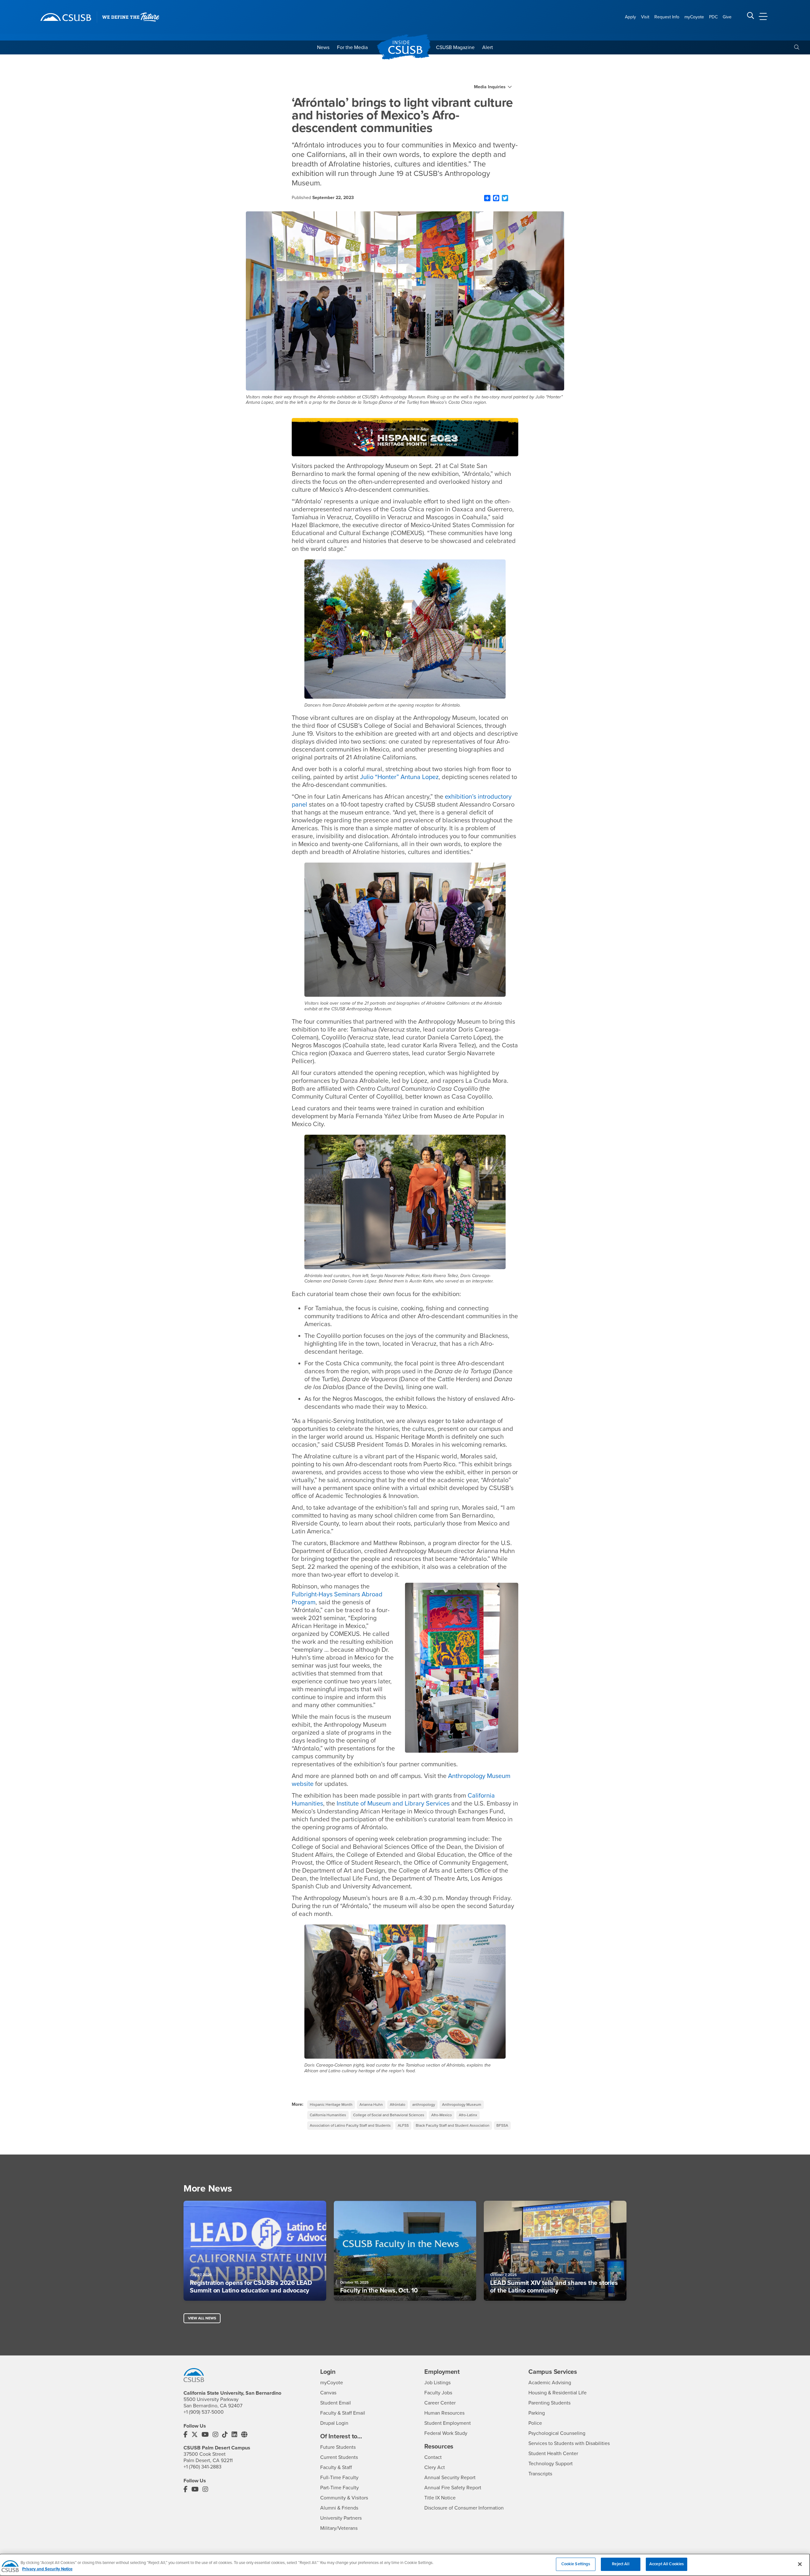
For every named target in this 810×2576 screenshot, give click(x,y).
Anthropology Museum (462, 2105)
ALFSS (403, 2125)
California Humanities (328, 2115)
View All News (202, 2318)
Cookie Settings (576, 2564)
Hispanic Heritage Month (331, 2105)
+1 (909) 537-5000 (204, 2412)
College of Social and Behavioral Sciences (389, 2115)
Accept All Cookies (667, 2564)
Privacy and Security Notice (47, 2569)
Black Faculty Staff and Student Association (453, 2125)
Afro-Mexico (442, 2115)
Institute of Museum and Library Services (393, 1804)
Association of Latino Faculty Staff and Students (350, 2125)
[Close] (800, 2564)
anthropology (424, 2105)
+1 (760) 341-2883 (202, 2467)
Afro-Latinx (468, 2115)
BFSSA (502, 2125)
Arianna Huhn (371, 2105)
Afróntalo (398, 2105)
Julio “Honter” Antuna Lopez (399, 777)
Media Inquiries (490, 87)
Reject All (620, 2564)
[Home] (66, 17)
